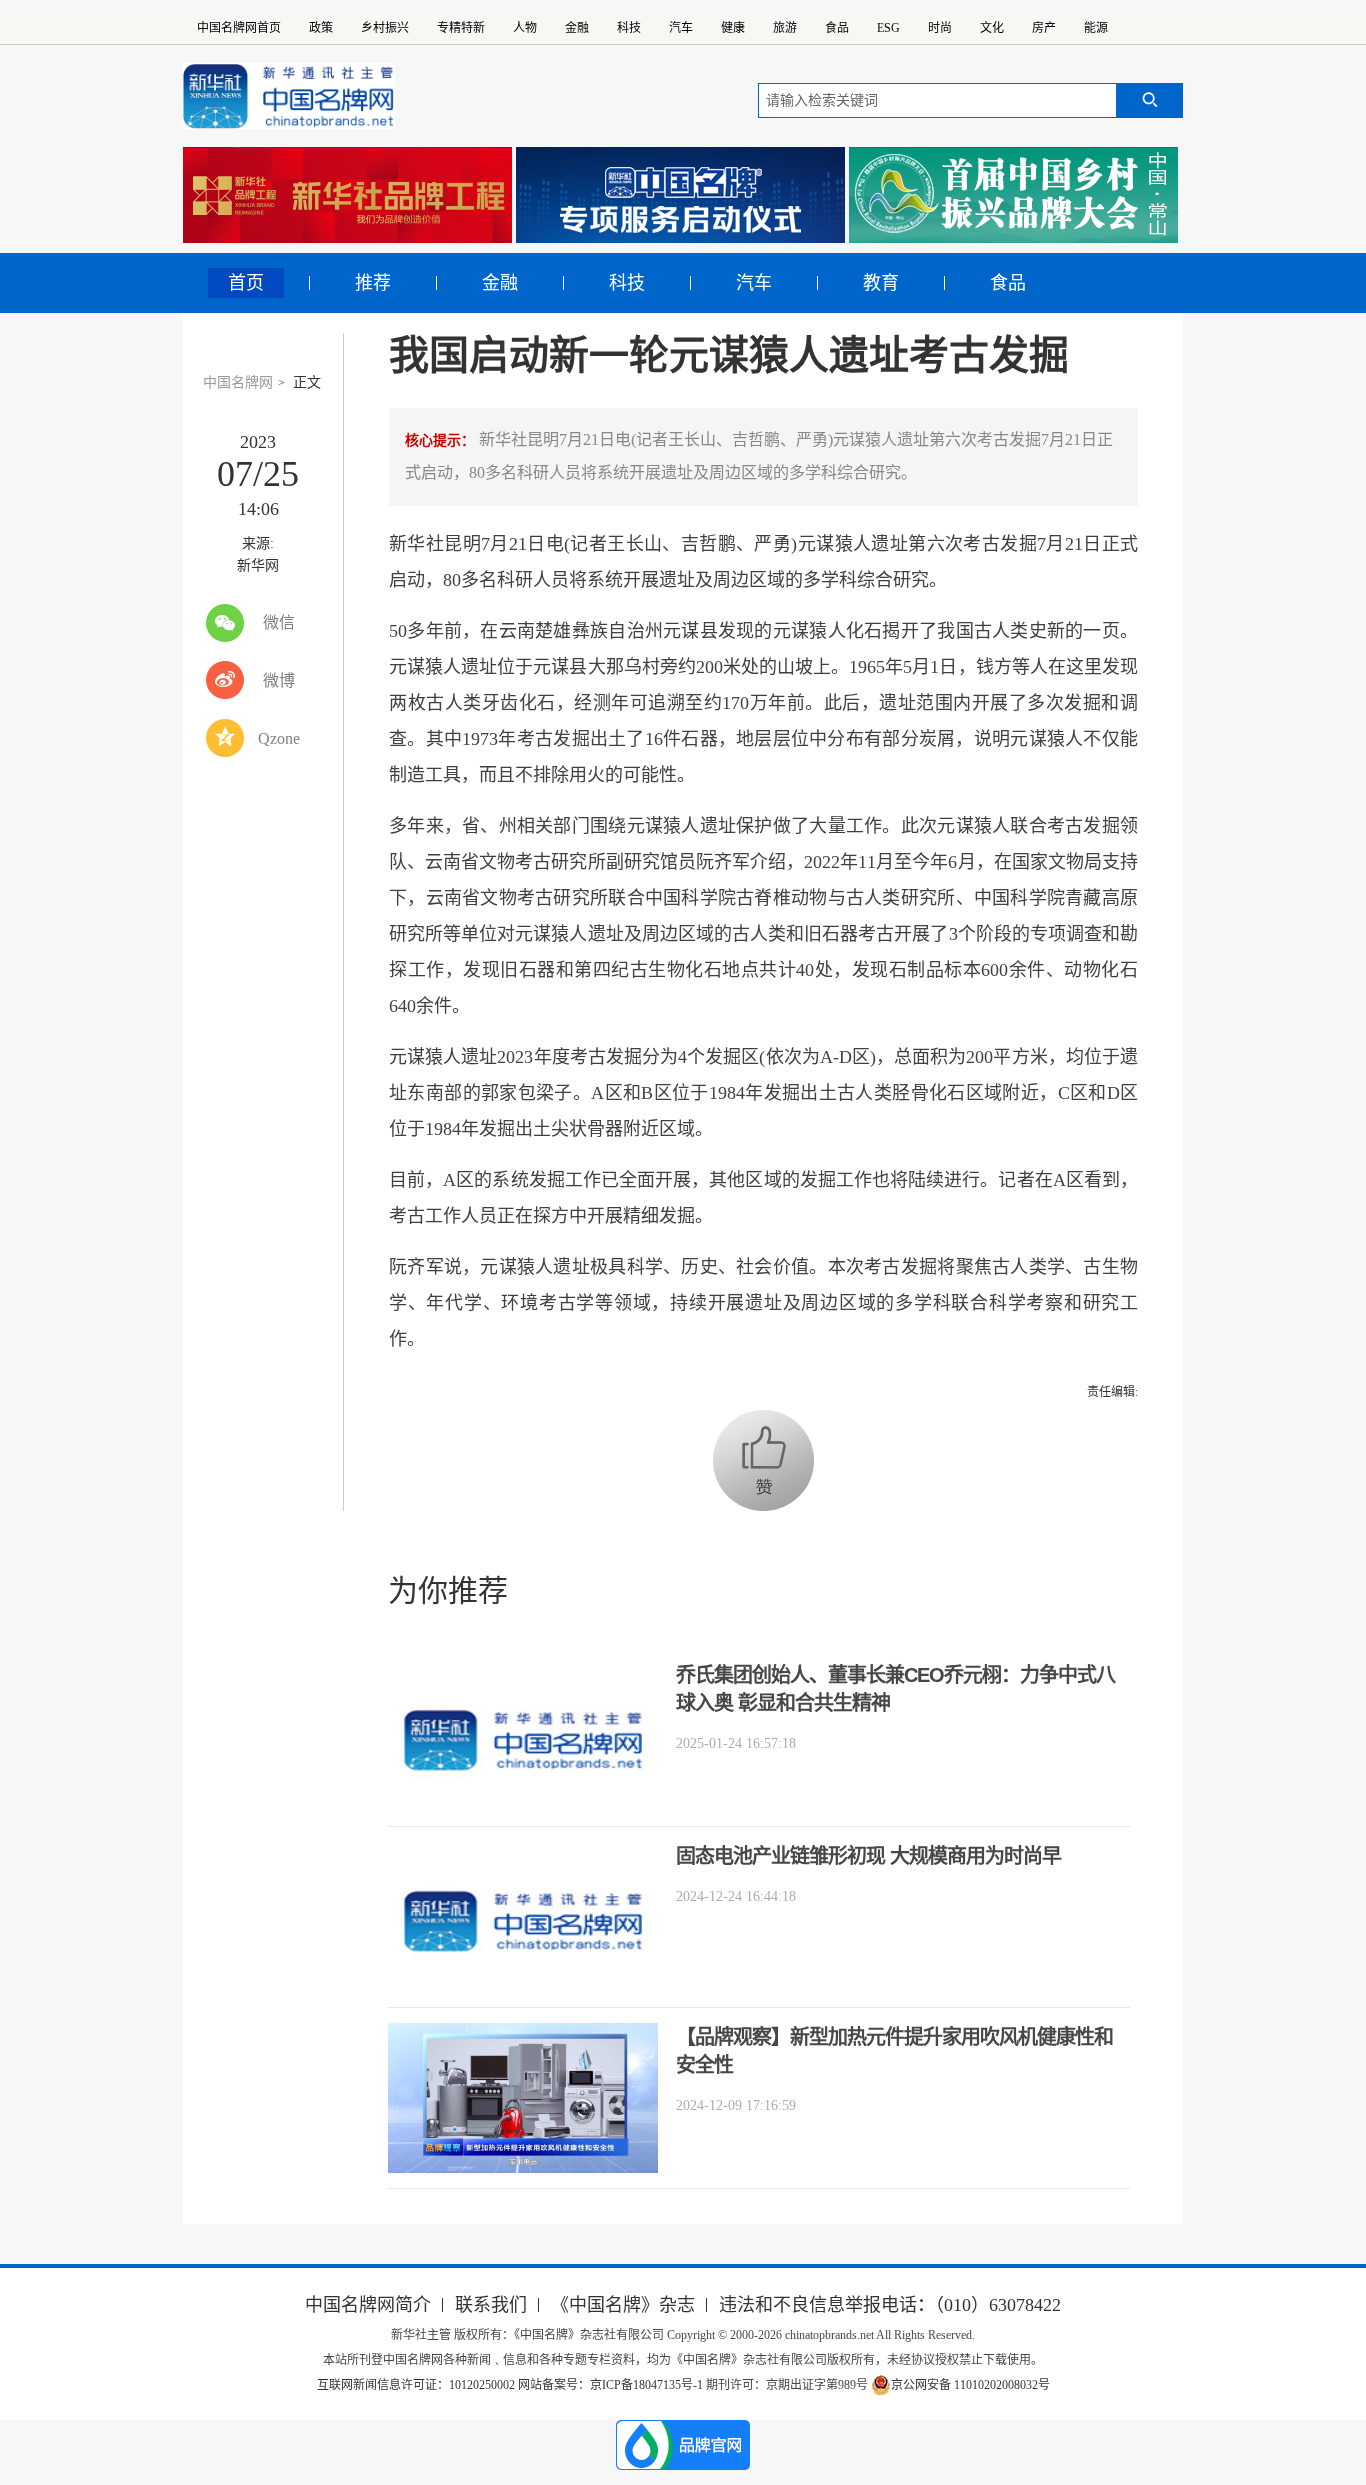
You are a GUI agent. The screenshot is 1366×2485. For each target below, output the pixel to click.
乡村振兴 (385, 28)
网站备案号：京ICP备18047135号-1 (610, 2385)
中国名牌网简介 (368, 2305)
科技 (629, 28)
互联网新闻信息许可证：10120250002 (417, 2385)
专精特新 (461, 28)
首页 (246, 283)
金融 (577, 28)
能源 (1096, 28)
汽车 (681, 28)
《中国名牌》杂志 (623, 2305)
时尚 (940, 28)
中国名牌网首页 (239, 28)
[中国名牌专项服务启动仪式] (680, 195)
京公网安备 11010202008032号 (970, 2385)
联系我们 (491, 2305)
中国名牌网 (238, 382)
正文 (307, 382)
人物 (525, 28)
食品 (837, 28)
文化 (992, 28)
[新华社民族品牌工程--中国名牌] (347, 195)
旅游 (785, 28)
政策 (321, 28)
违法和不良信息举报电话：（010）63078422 (890, 2305)
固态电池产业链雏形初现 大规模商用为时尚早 (868, 1856)
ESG (888, 28)
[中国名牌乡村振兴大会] (1013, 195)
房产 (1044, 28)
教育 (881, 283)
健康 (733, 28)
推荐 (373, 283)
